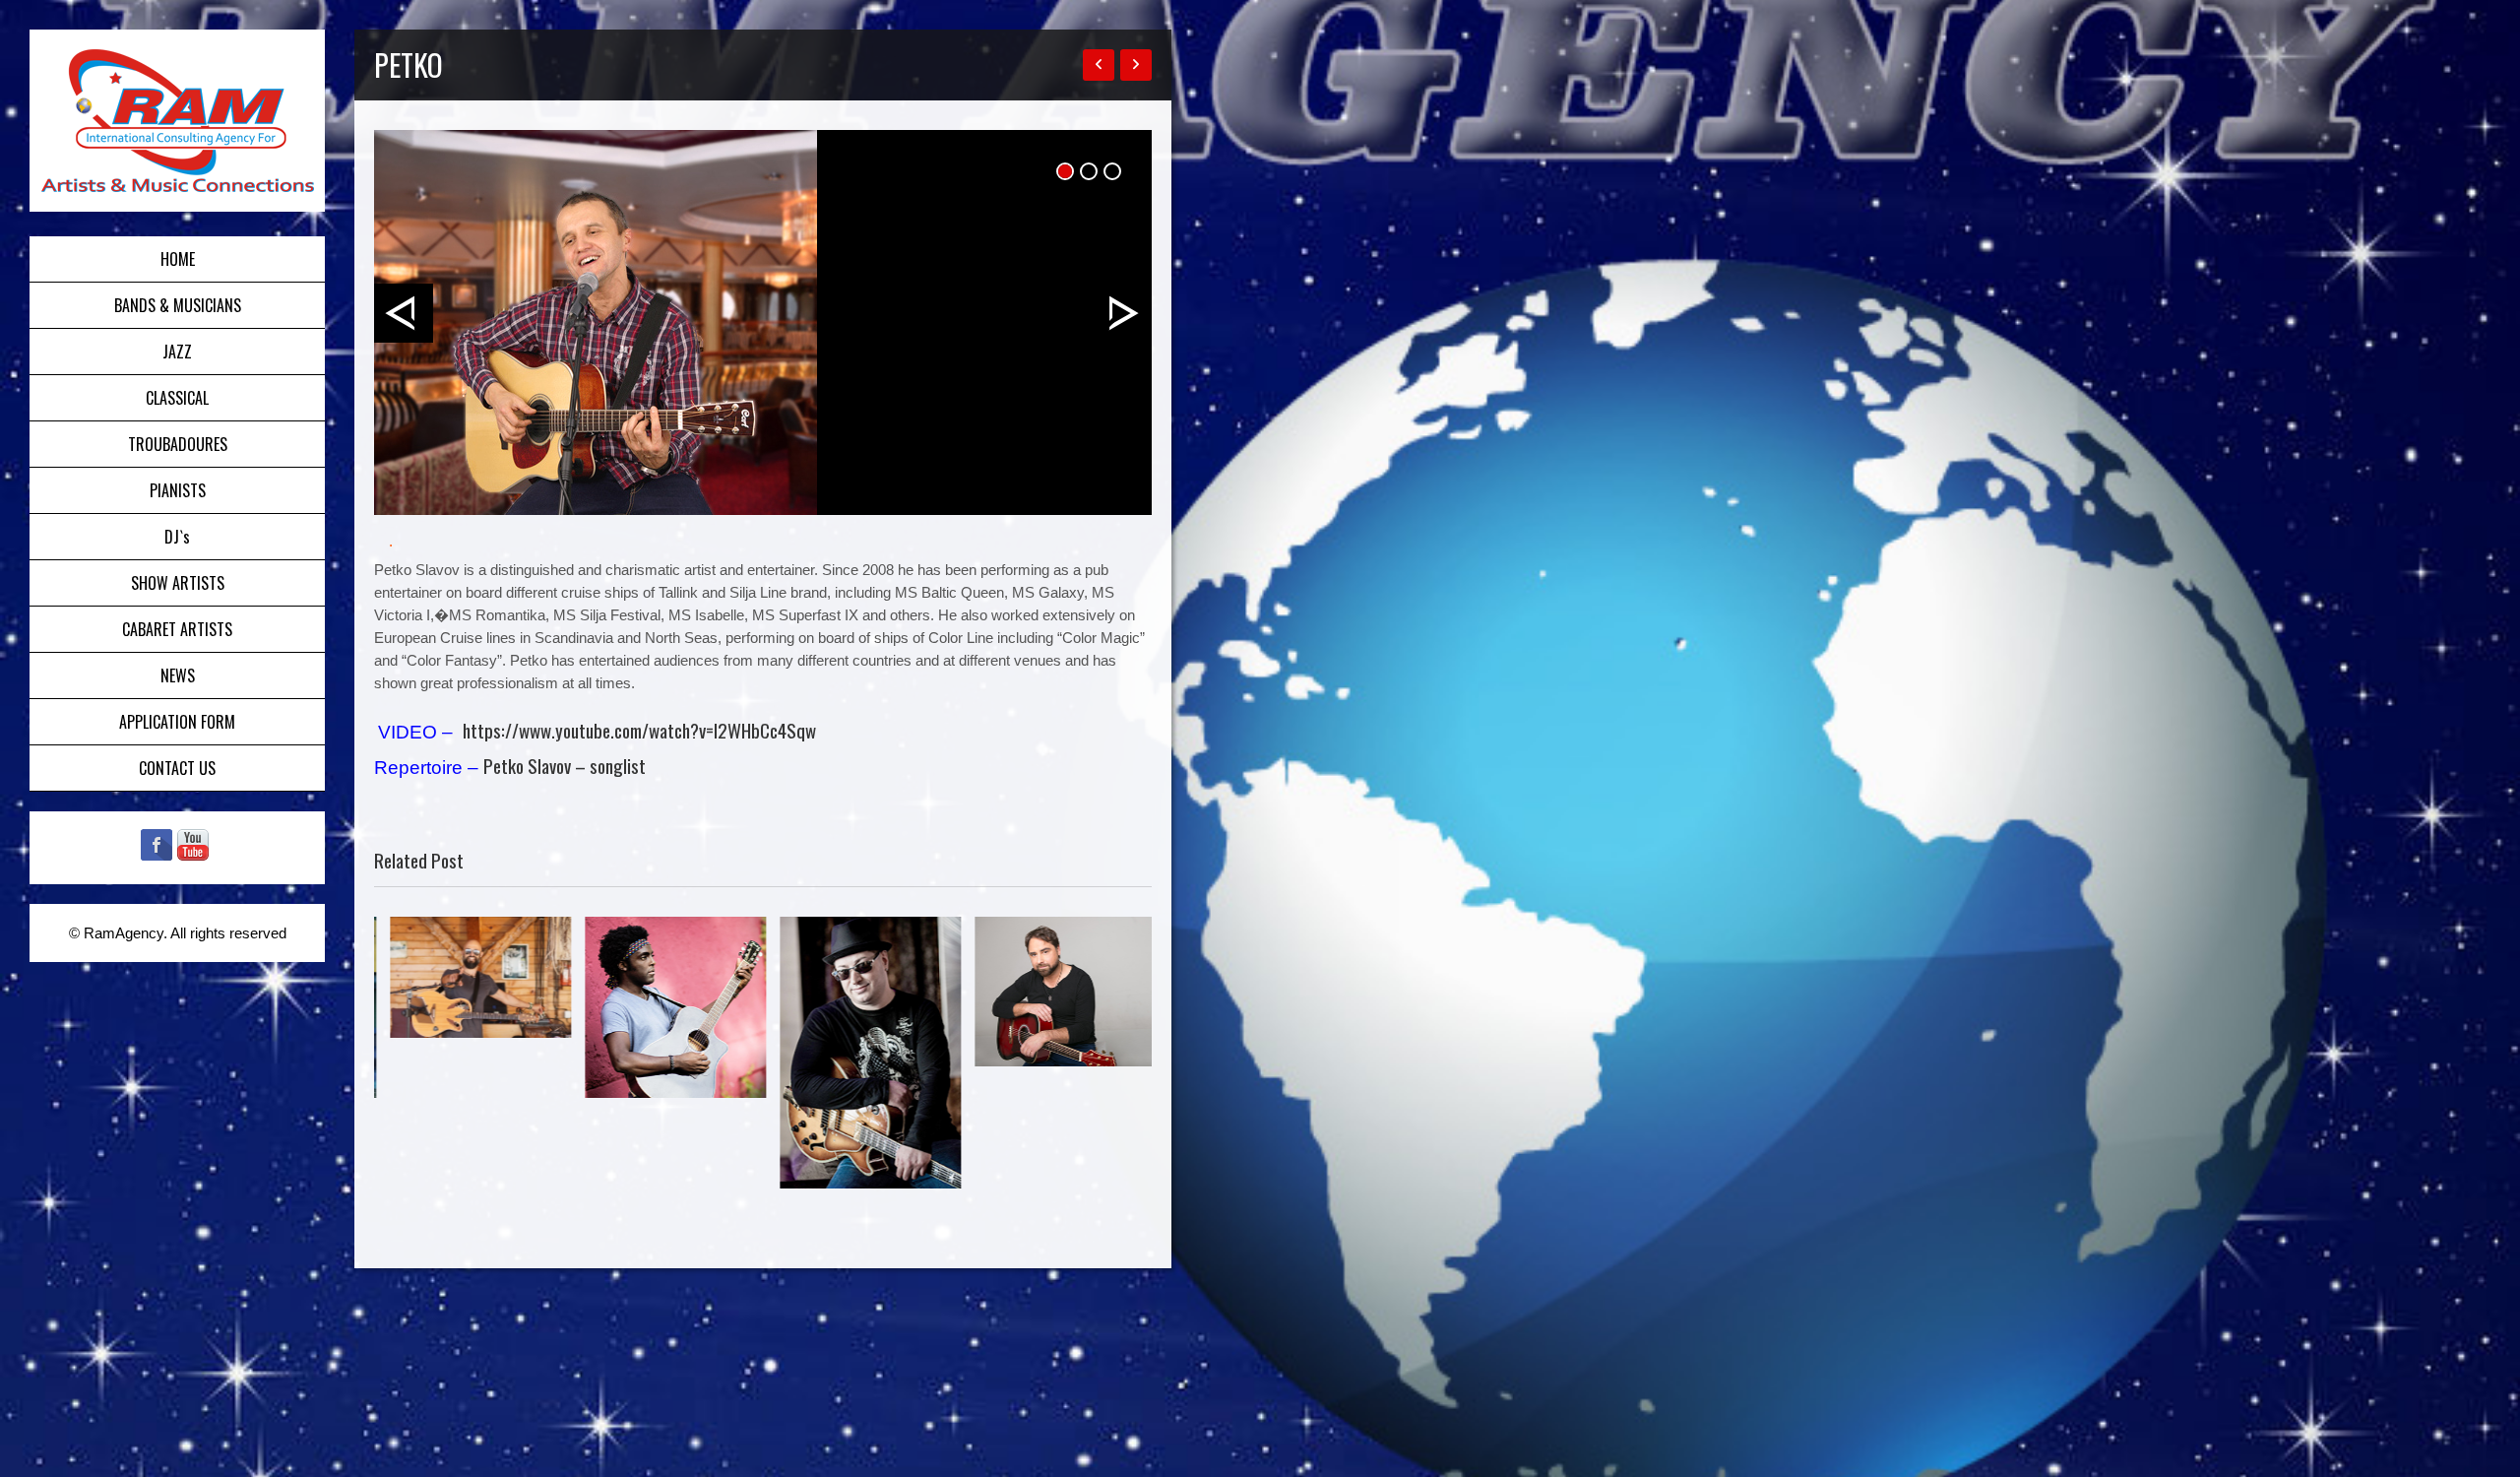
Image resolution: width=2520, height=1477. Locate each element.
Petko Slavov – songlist (565, 765)
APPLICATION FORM (177, 722)
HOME (178, 259)
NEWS (178, 675)
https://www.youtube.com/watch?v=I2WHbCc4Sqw (639, 730)
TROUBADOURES (178, 444)
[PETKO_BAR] (763, 322)
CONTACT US (177, 768)
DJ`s (177, 537)
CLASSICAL (177, 398)
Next (1122, 313)
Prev (404, 313)
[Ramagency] (177, 121)
